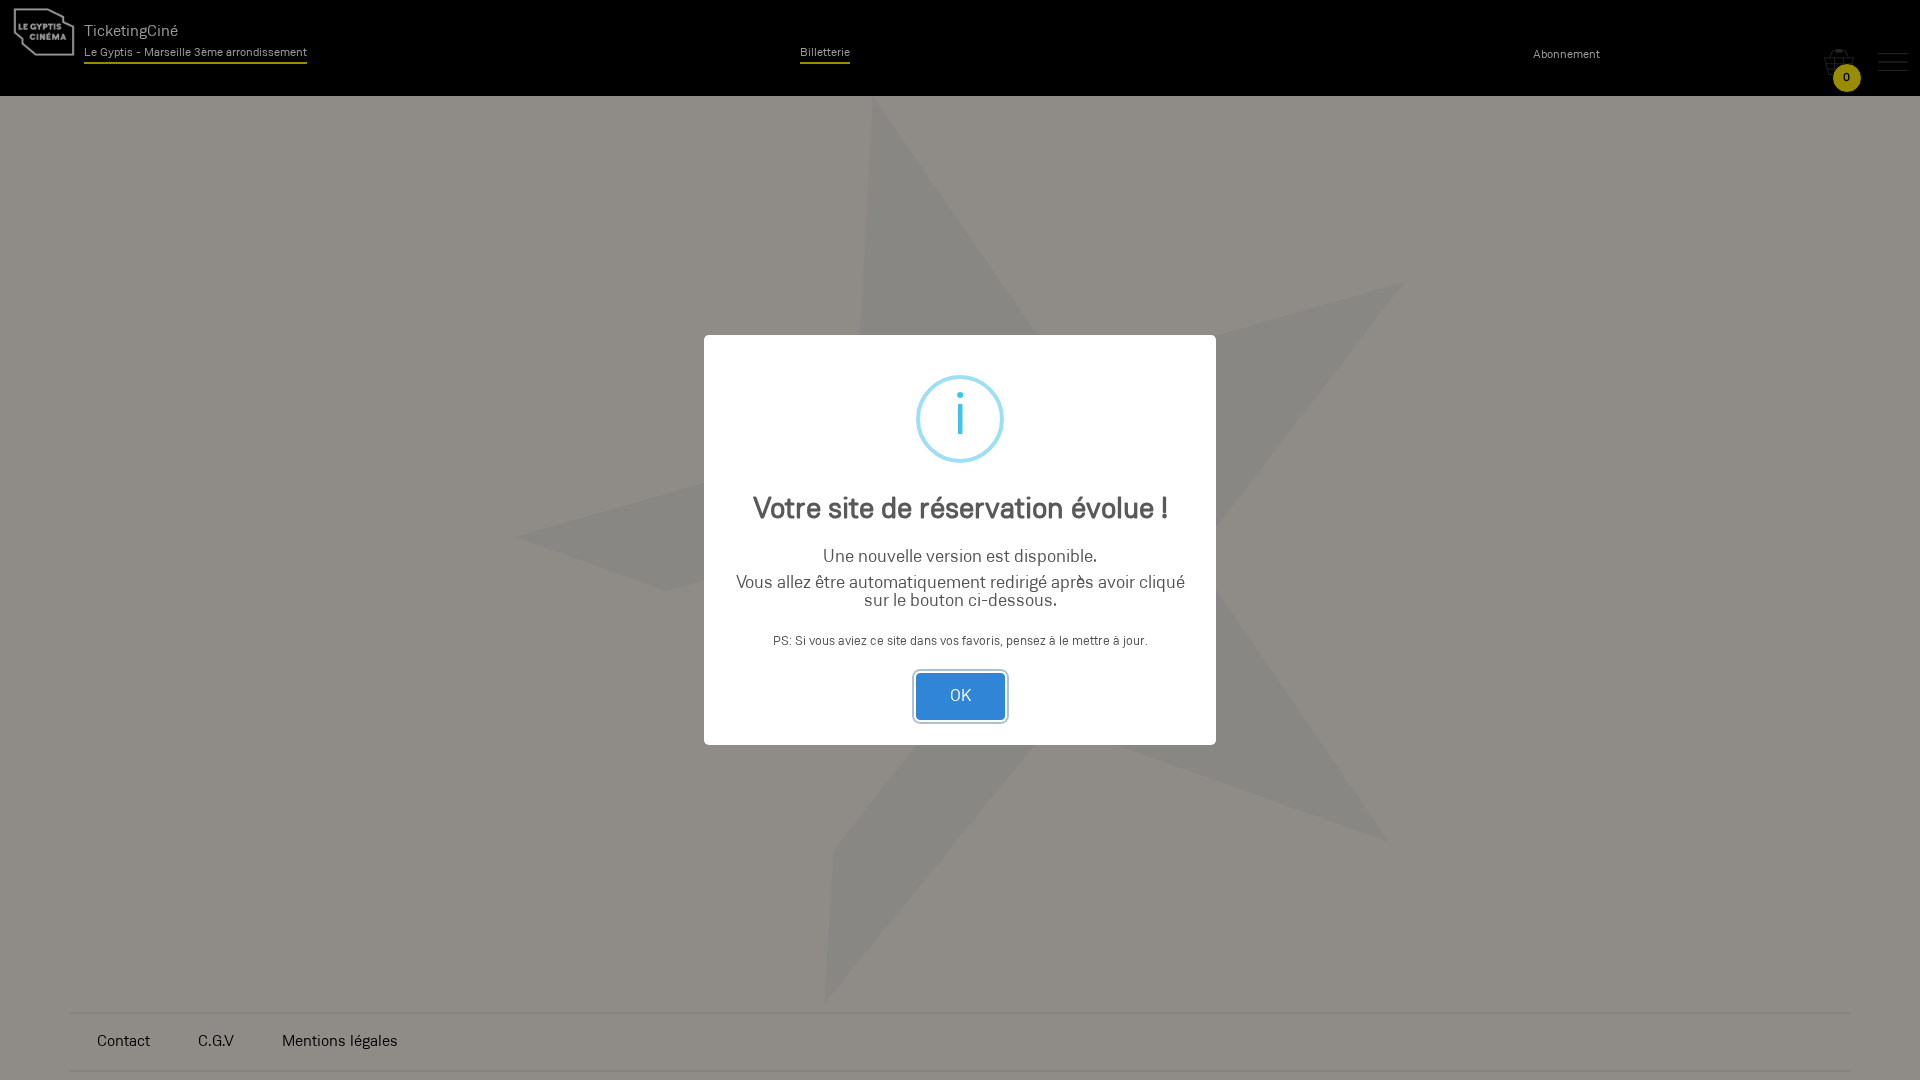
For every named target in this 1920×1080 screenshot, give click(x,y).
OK (960, 696)
